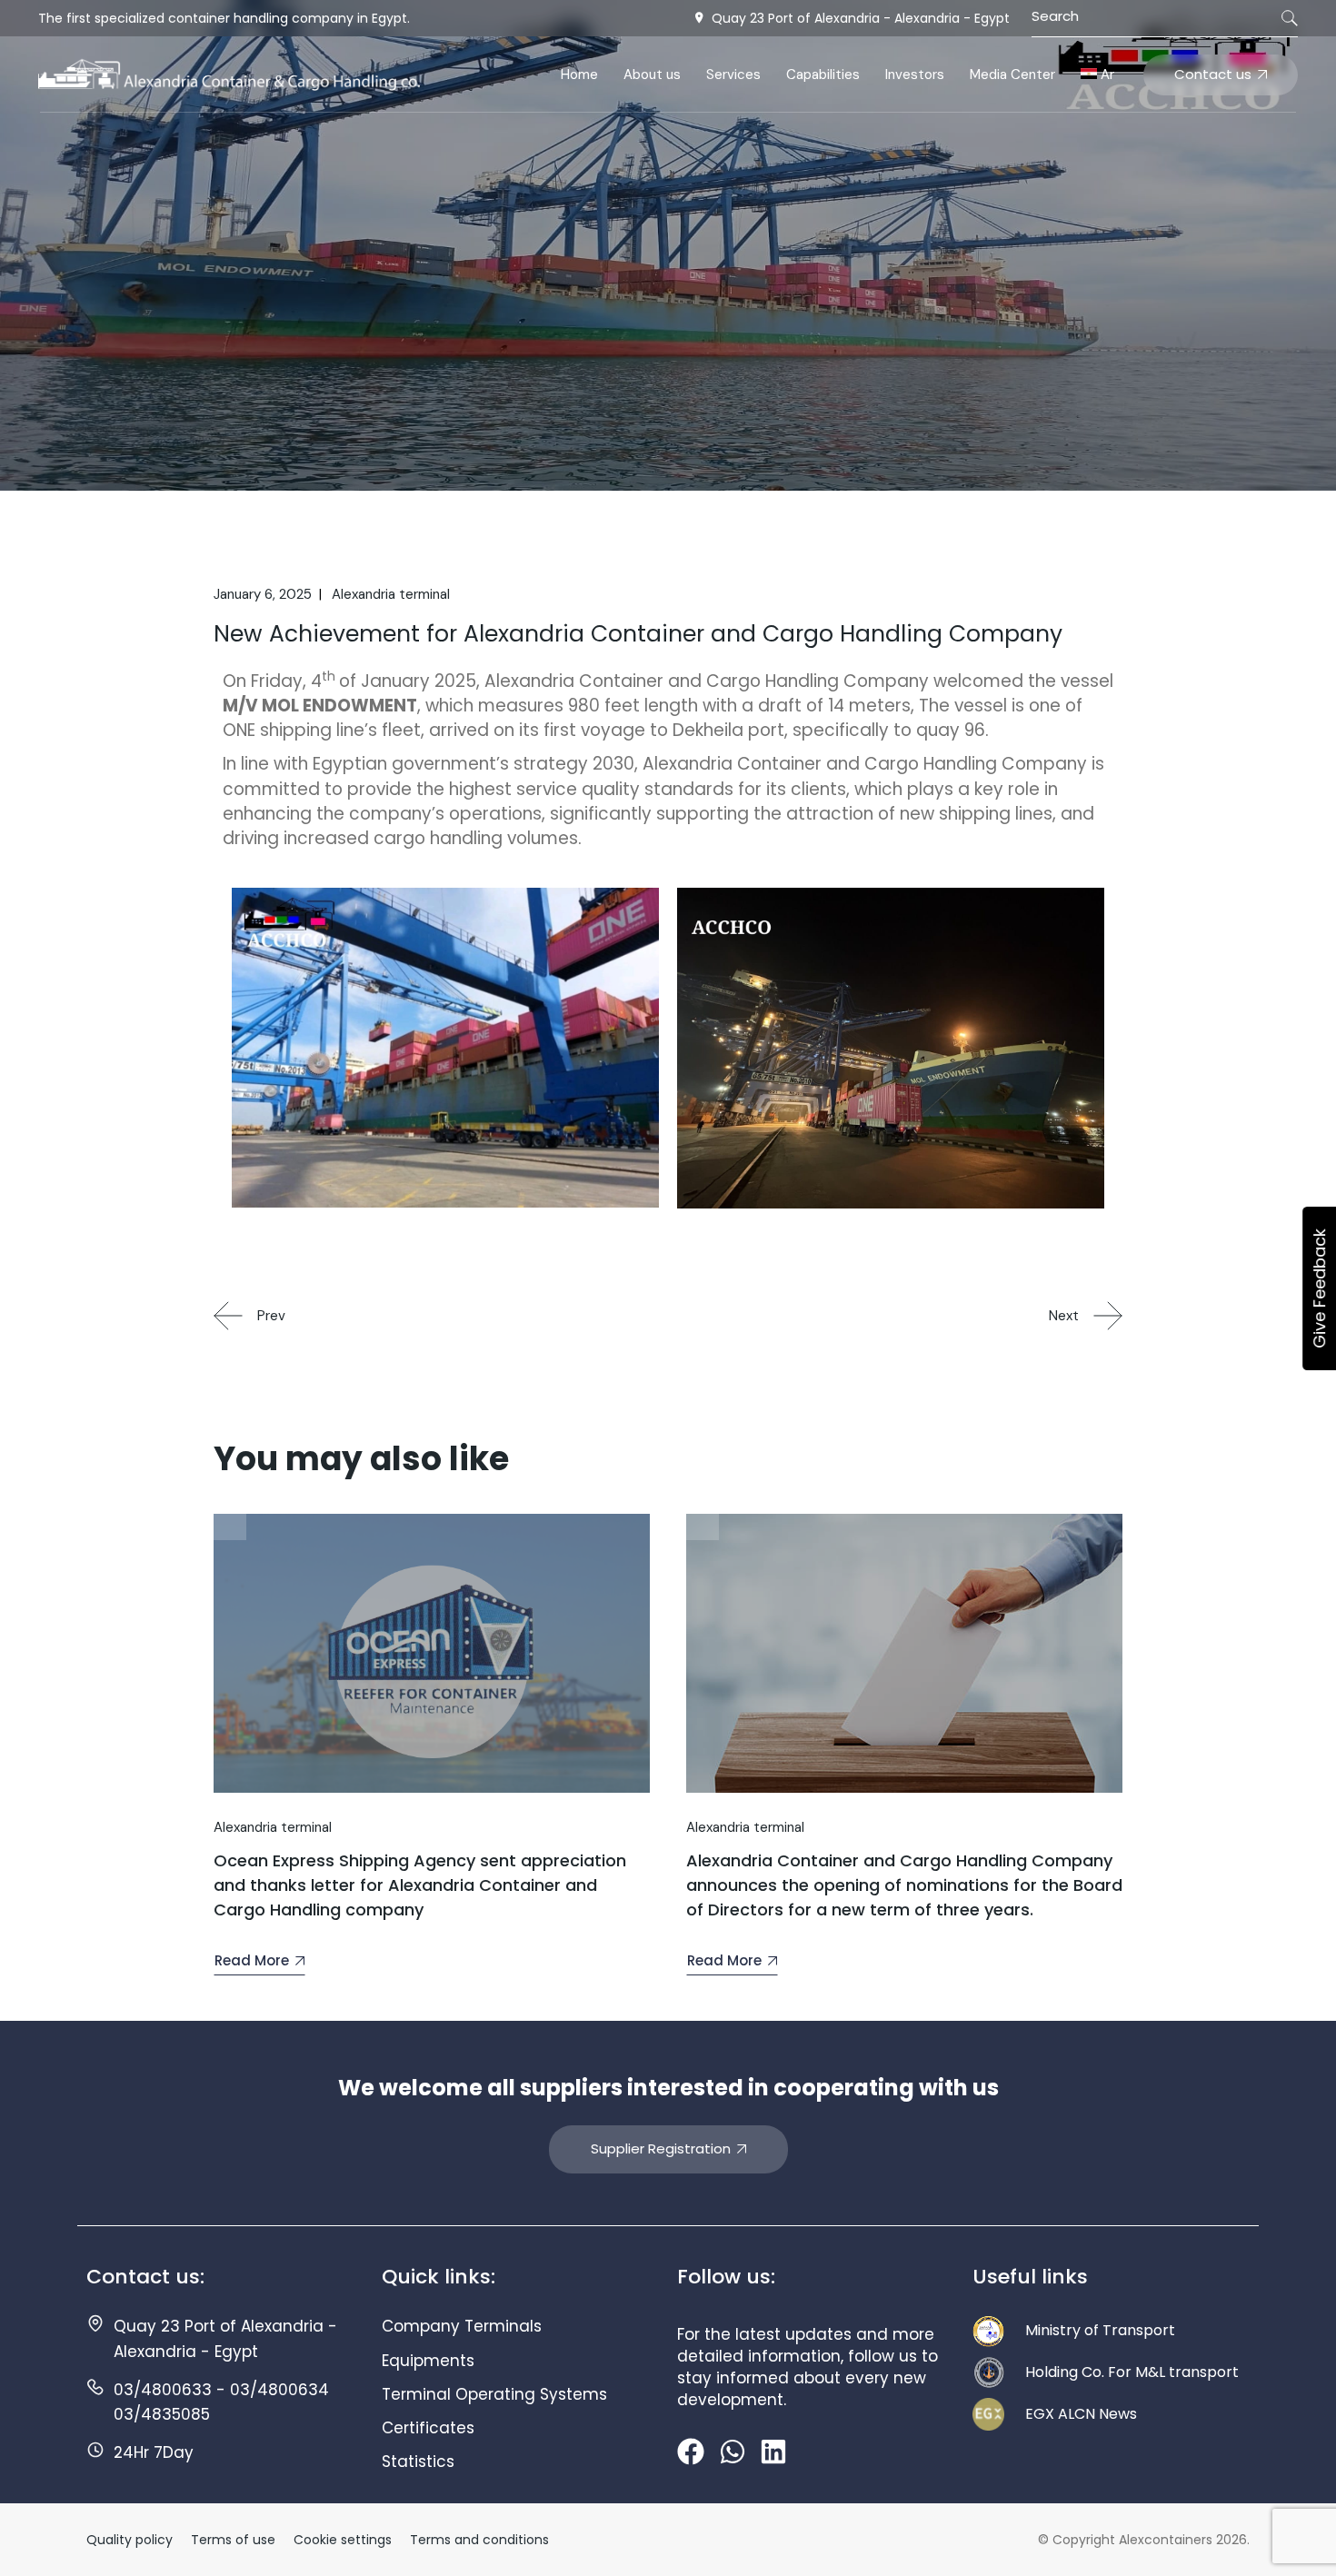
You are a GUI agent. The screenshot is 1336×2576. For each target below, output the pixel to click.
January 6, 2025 (263, 594)
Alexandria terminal (391, 594)
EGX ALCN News (1081, 2414)
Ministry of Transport (1100, 2330)
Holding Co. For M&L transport (1132, 2372)
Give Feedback (1319, 1288)
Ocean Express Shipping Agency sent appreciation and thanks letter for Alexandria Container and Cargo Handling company (420, 1885)
